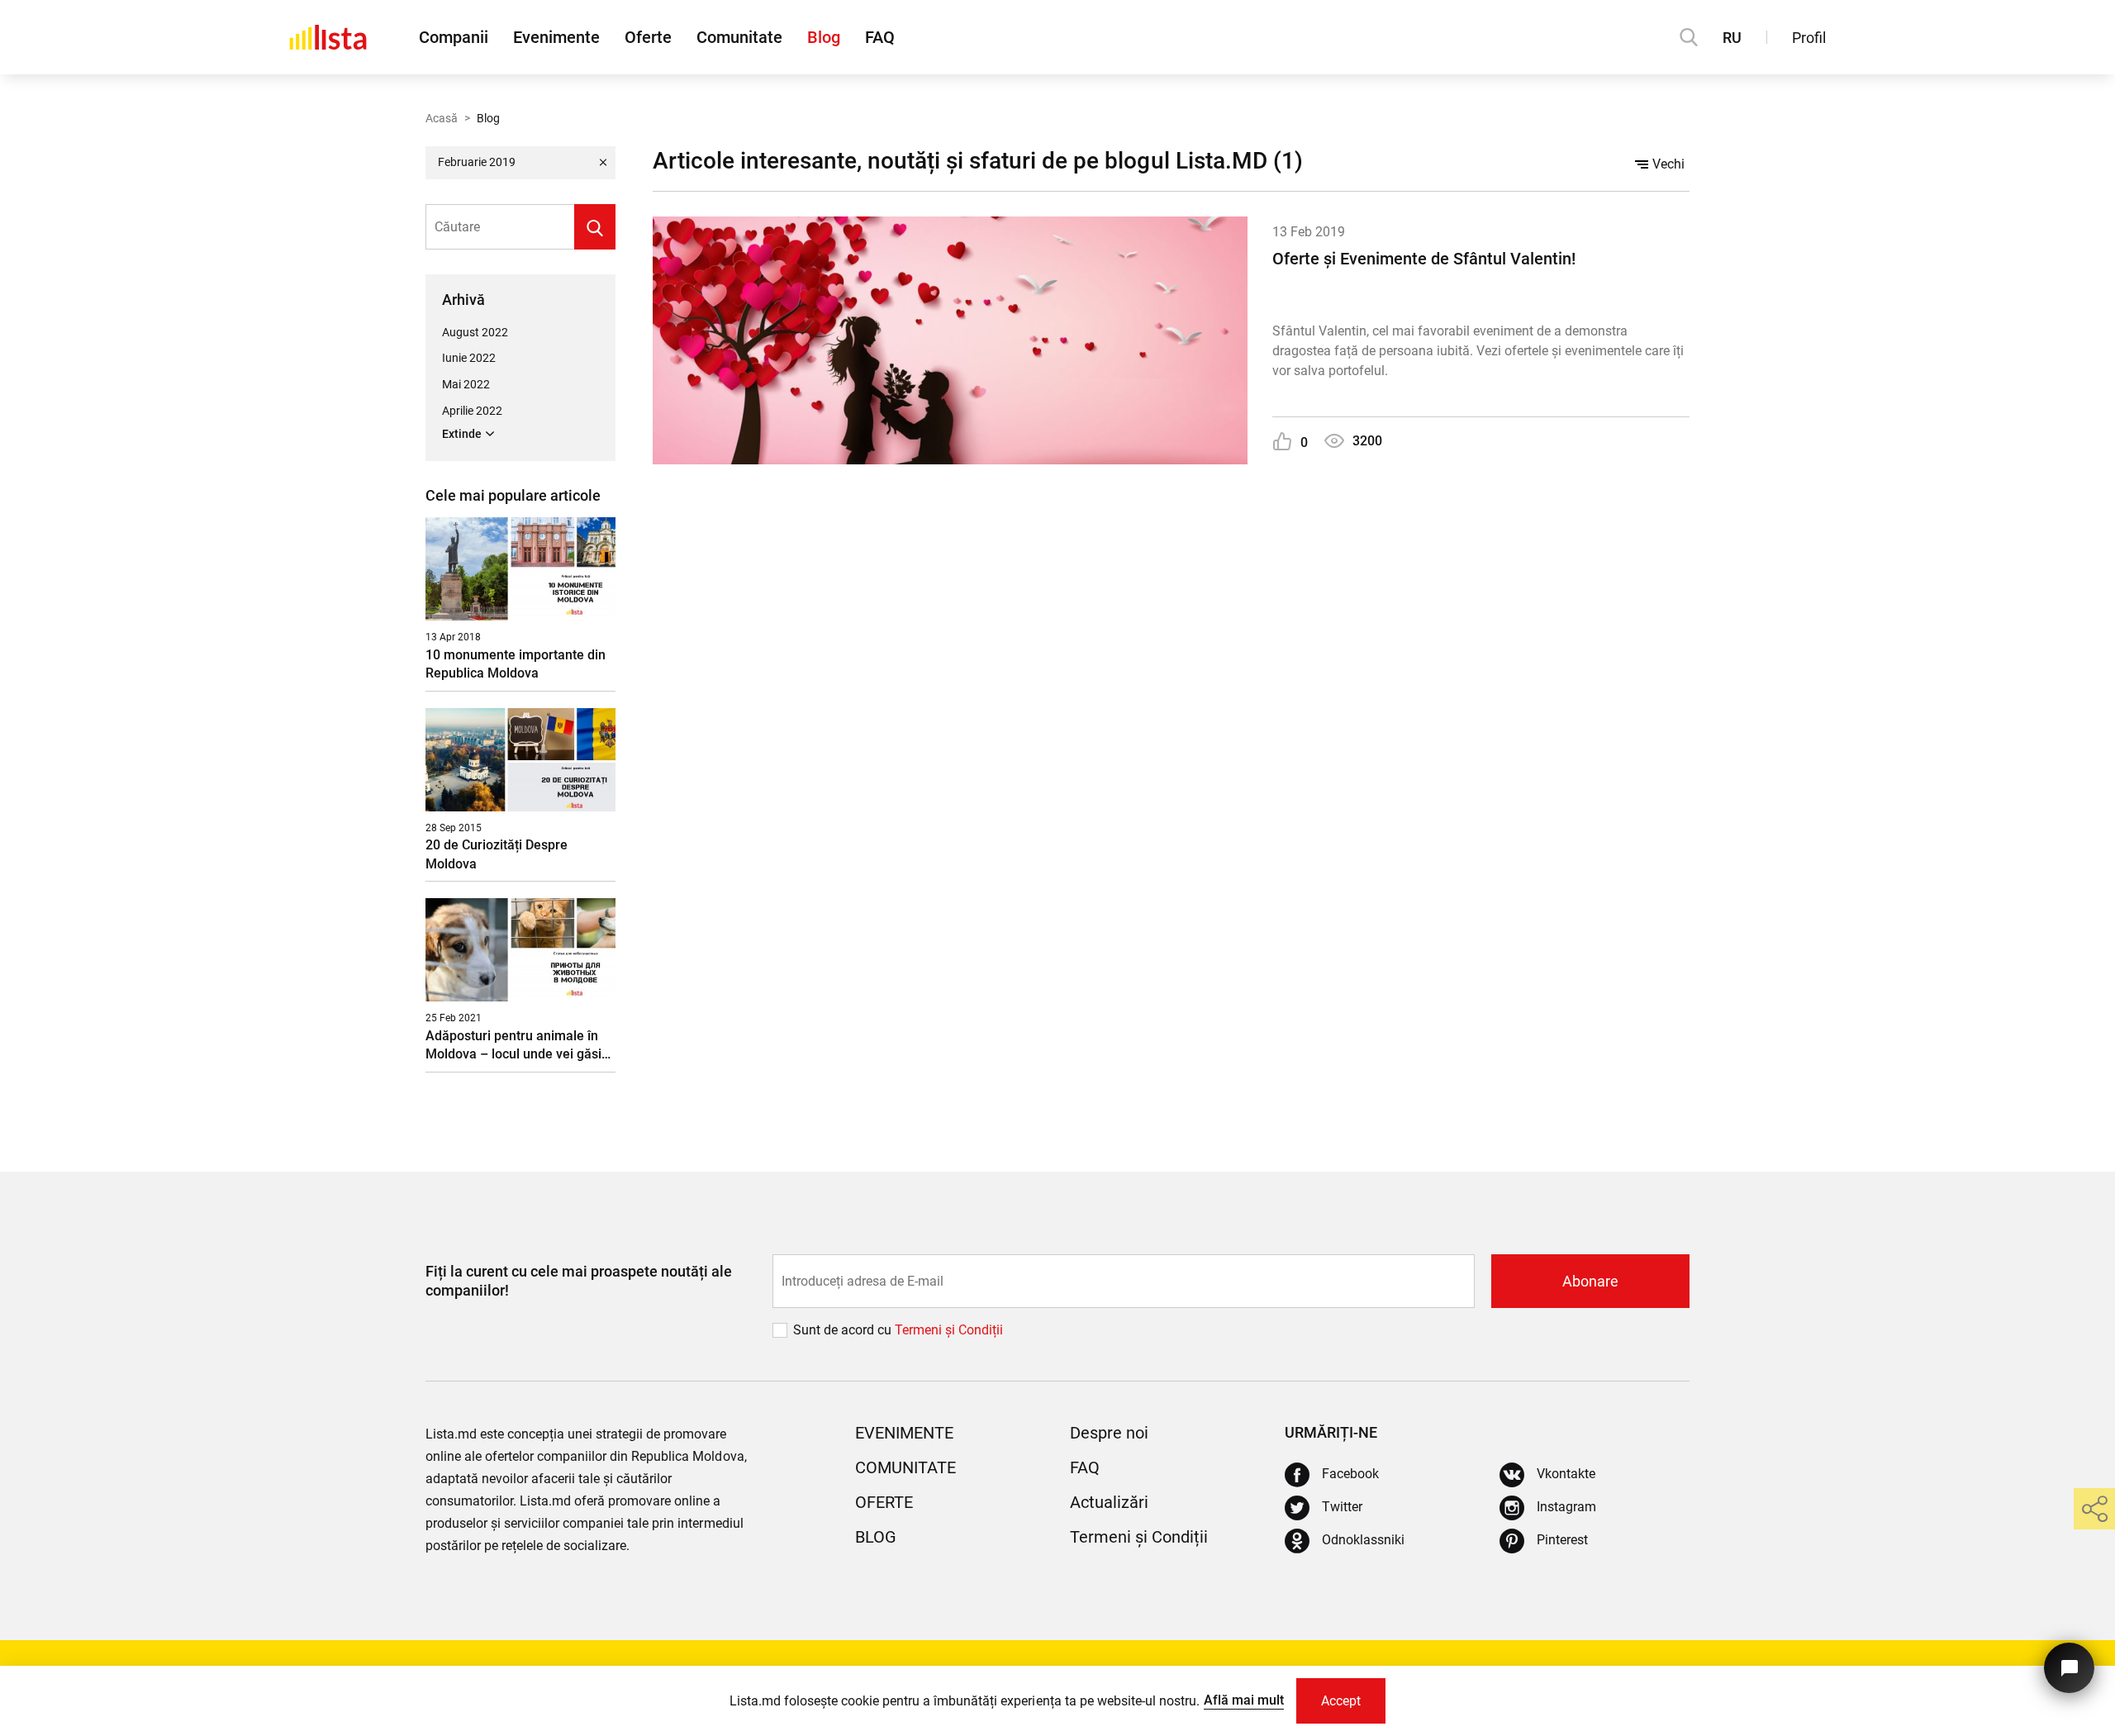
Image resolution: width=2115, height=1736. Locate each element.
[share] (2094, 1509)
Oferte (648, 37)
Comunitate (739, 37)
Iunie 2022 (469, 358)
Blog (824, 37)
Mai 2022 (466, 384)
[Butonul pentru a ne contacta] (2069, 1668)
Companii (454, 37)
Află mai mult (1244, 1700)
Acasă (442, 118)
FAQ (880, 37)
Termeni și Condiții (1139, 1537)
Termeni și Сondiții (949, 1330)
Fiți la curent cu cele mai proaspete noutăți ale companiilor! (579, 1281)
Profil (1809, 38)
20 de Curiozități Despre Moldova (497, 854)
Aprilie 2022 (472, 411)
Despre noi (1109, 1433)
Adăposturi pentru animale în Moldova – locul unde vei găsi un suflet (513, 1046)
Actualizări (1109, 1502)
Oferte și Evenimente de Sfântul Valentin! (1424, 259)
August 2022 (475, 332)
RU (1732, 38)
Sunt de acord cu (844, 1330)
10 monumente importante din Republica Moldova (516, 664)
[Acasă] (328, 37)
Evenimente (556, 37)
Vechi (1668, 164)
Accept (1341, 1701)
